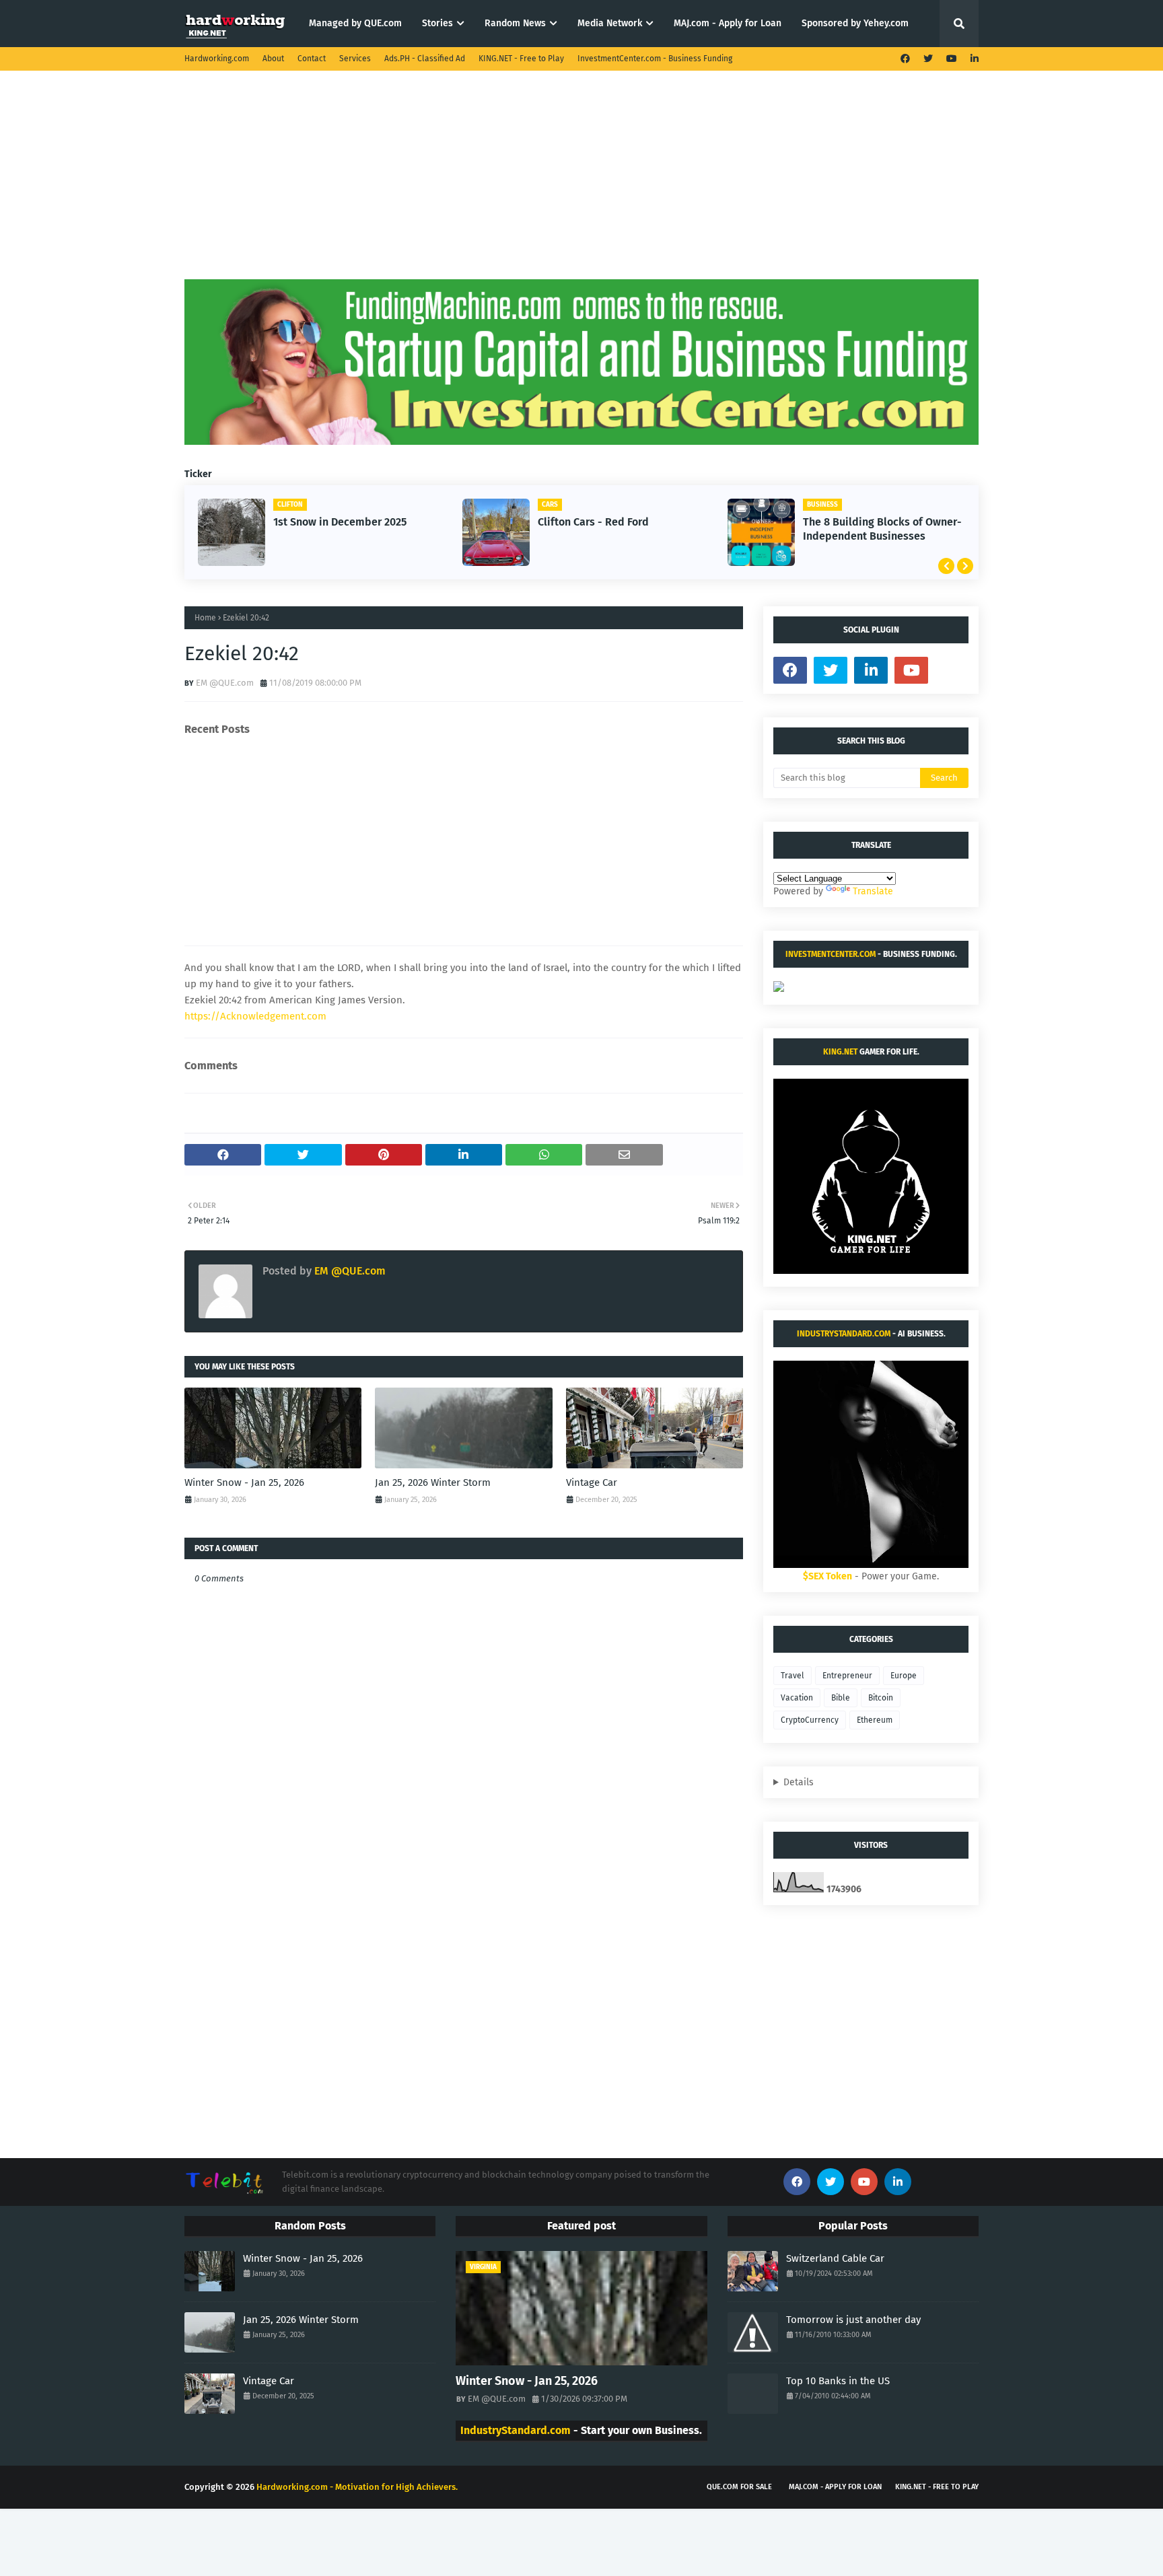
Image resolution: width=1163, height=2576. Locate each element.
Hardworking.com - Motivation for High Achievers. (357, 2487)
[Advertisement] (581, 185)
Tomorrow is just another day (853, 2320)
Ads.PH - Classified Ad (425, 59)
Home (205, 618)
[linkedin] (973, 59)
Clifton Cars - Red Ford (593, 522)
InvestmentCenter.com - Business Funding (655, 59)
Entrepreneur (847, 1676)
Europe (904, 1676)
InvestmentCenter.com (831, 954)
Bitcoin (881, 1698)
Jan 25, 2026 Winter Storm (433, 1482)
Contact (312, 59)
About (273, 59)
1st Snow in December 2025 (340, 522)
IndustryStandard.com (844, 1334)
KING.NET (840, 1052)
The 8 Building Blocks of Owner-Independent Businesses (882, 529)
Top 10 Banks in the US (838, 2381)
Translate (873, 891)
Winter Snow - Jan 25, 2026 (244, 1482)
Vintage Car (592, 1482)
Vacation (797, 1698)
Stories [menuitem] (437, 23)
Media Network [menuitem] (610, 23)
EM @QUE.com (225, 683)
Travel (792, 1676)
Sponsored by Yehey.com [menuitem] (855, 23)
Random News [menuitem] (515, 23)
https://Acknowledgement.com (255, 1016)
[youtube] (952, 59)
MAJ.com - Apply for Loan (835, 2487)
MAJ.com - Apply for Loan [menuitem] (728, 23)
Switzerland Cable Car (835, 2258)
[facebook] (905, 59)
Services (355, 59)
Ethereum (875, 1720)
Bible (841, 1698)
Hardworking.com (217, 59)
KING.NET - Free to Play (521, 59)
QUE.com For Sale (739, 2487)
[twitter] (928, 59)
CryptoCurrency (810, 1720)
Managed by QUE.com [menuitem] (355, 23)
